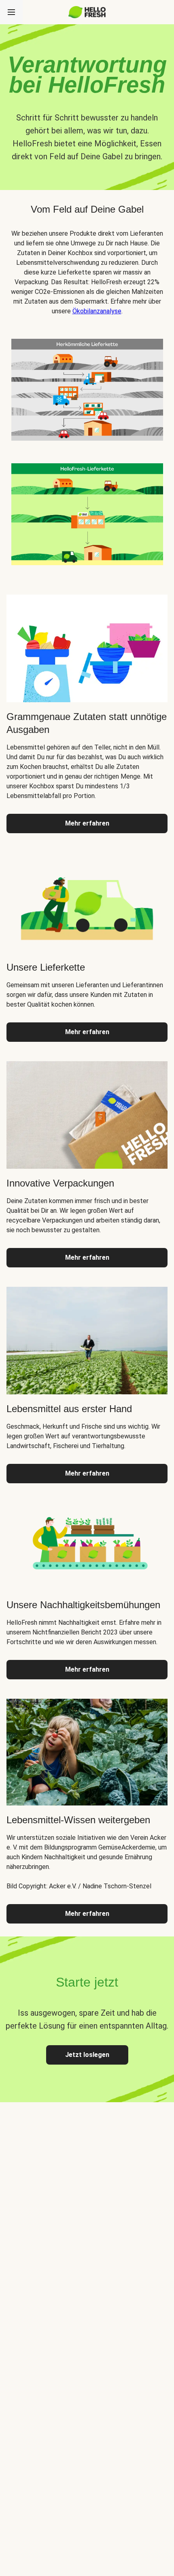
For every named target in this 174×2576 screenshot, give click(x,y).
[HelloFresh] (87, 12)
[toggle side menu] (11, 12)
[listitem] (87, 388)
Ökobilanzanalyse (97, 311)
